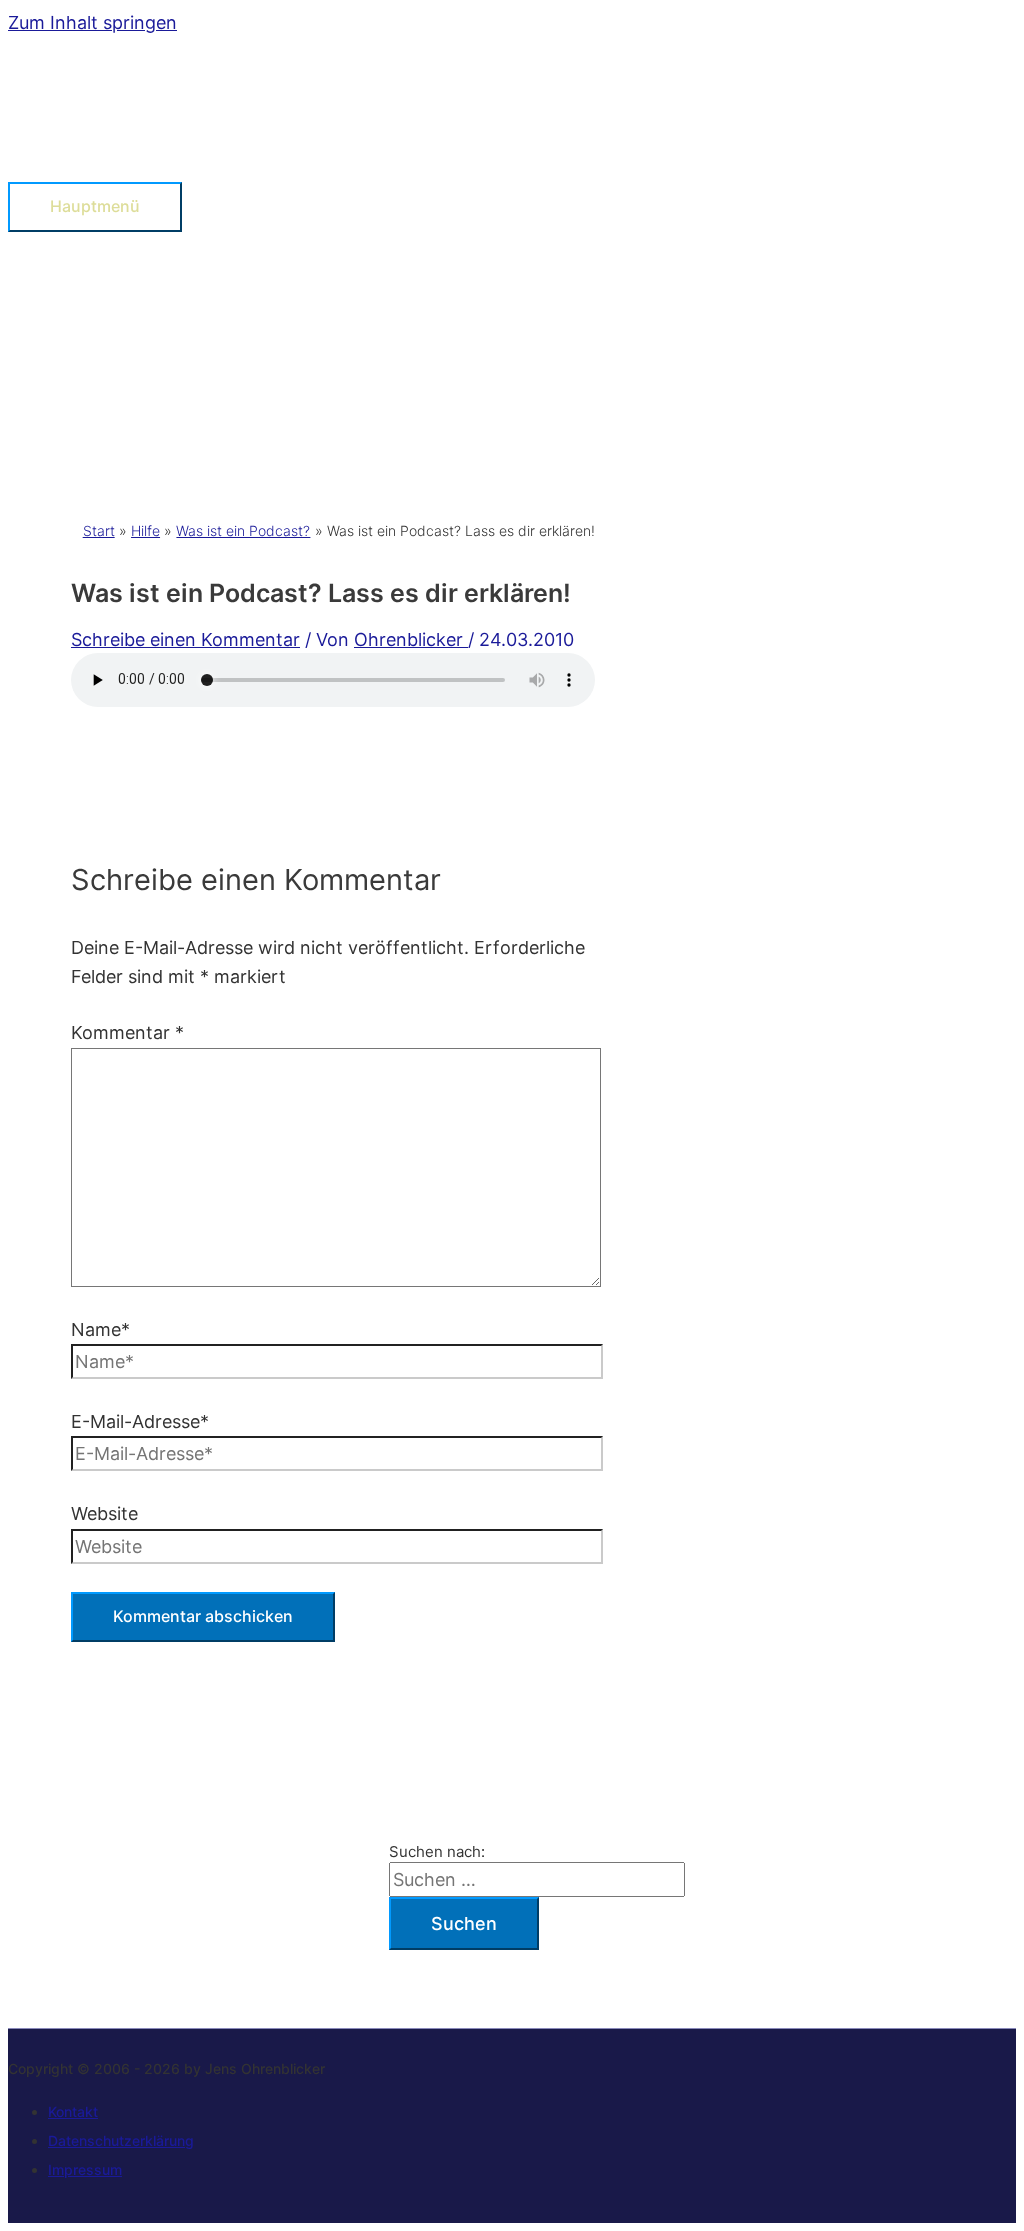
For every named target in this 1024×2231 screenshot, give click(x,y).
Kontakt (73, 2111)
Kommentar (127, 1032)
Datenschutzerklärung (121, 2140)
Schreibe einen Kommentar (185, 639)
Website (104, 1513)
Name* (100, 1329)
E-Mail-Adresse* (140, 1421)
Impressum (85, 2169)
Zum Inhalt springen (92, 22)
